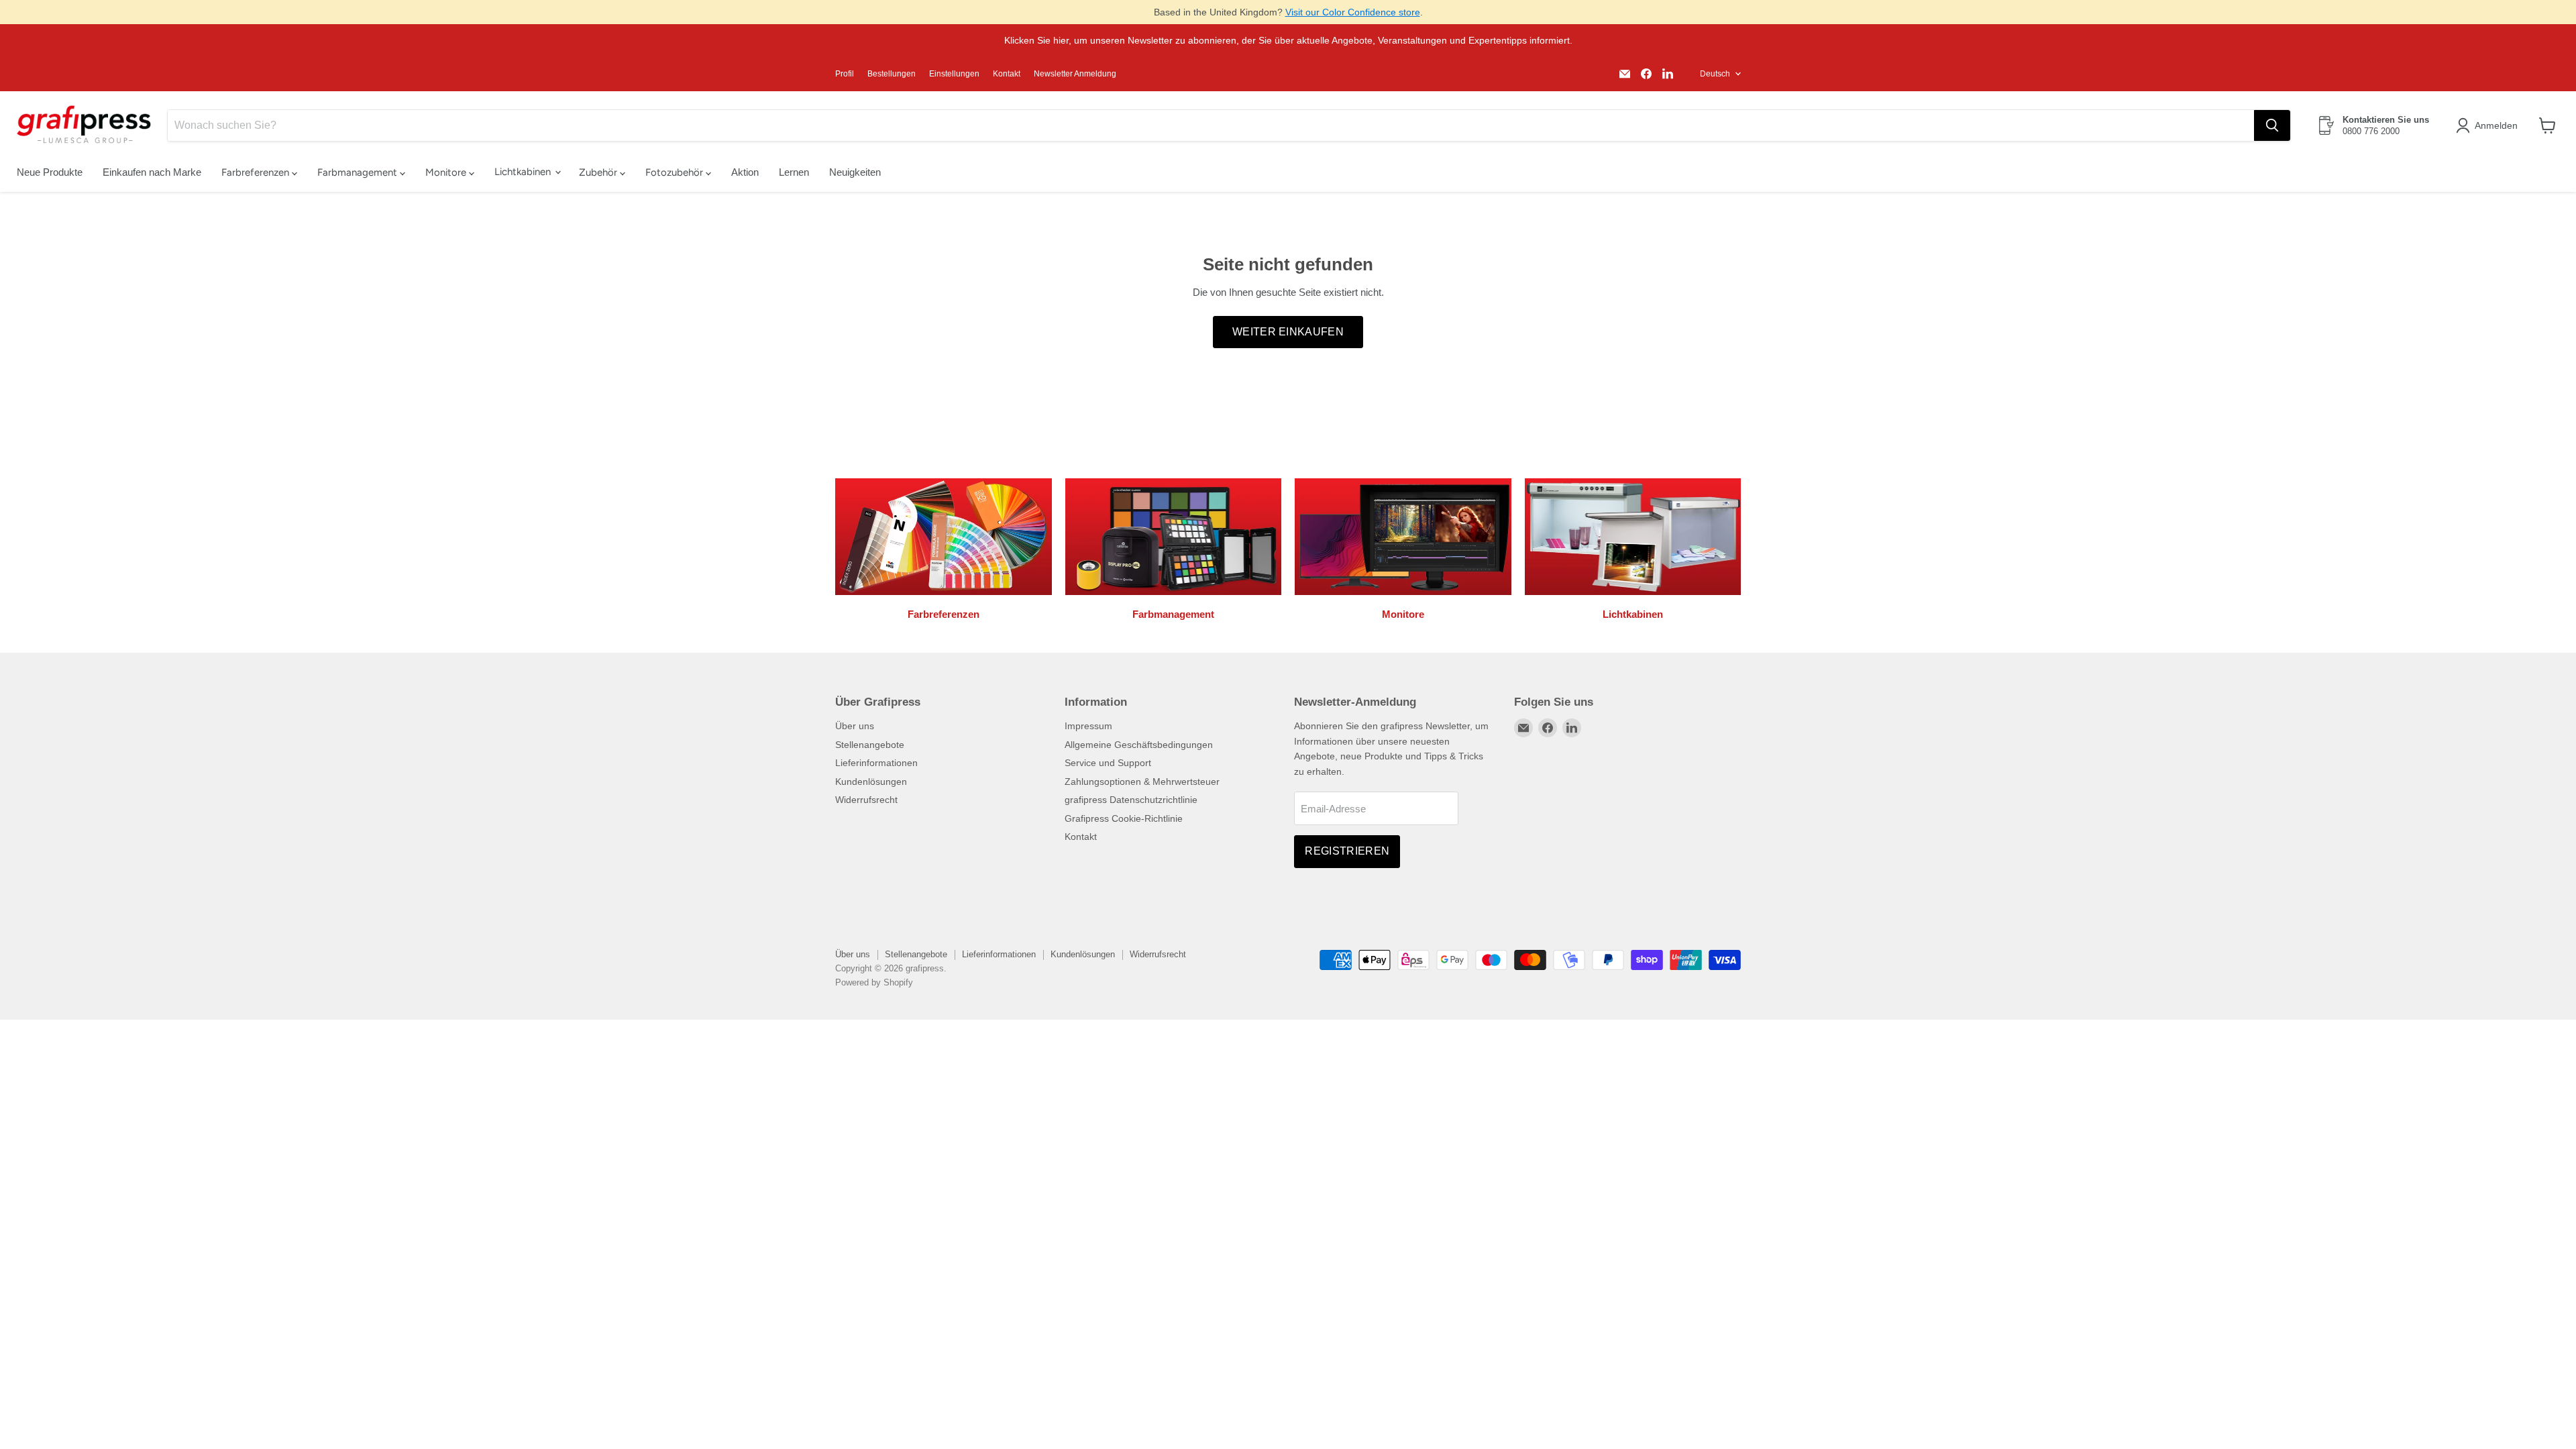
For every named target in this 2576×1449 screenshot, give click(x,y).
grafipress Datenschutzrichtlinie (1131, 800)
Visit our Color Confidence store (1353, 12)
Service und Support (1108, 763)
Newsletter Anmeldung (1075, 74)
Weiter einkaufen (1288, 332)
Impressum (1088, 726)
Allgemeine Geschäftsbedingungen (1139, 745)
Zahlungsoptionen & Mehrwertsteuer (1142, 782)
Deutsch (1715, 74)
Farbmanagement (359, 172)
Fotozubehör (676, 172)
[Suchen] (2272, 125)
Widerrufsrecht (866, 800)
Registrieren (1347, 851)
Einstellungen (954, 74)
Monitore (447, 172)
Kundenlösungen (871, 782)
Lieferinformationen (876, 763)
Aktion (745, 172)
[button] (2489, 125)
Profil (845, 74)
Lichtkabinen (524, 172)
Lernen (794, 172)
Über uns (855, 726)
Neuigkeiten (855, 172)
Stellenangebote (870, 745)
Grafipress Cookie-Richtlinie (1124, 818)
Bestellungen (892, 74)
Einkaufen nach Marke (152, 172)
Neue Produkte (50, 172)
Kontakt (1007, 74)
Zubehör (599, 172)
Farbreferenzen (257, 172)
